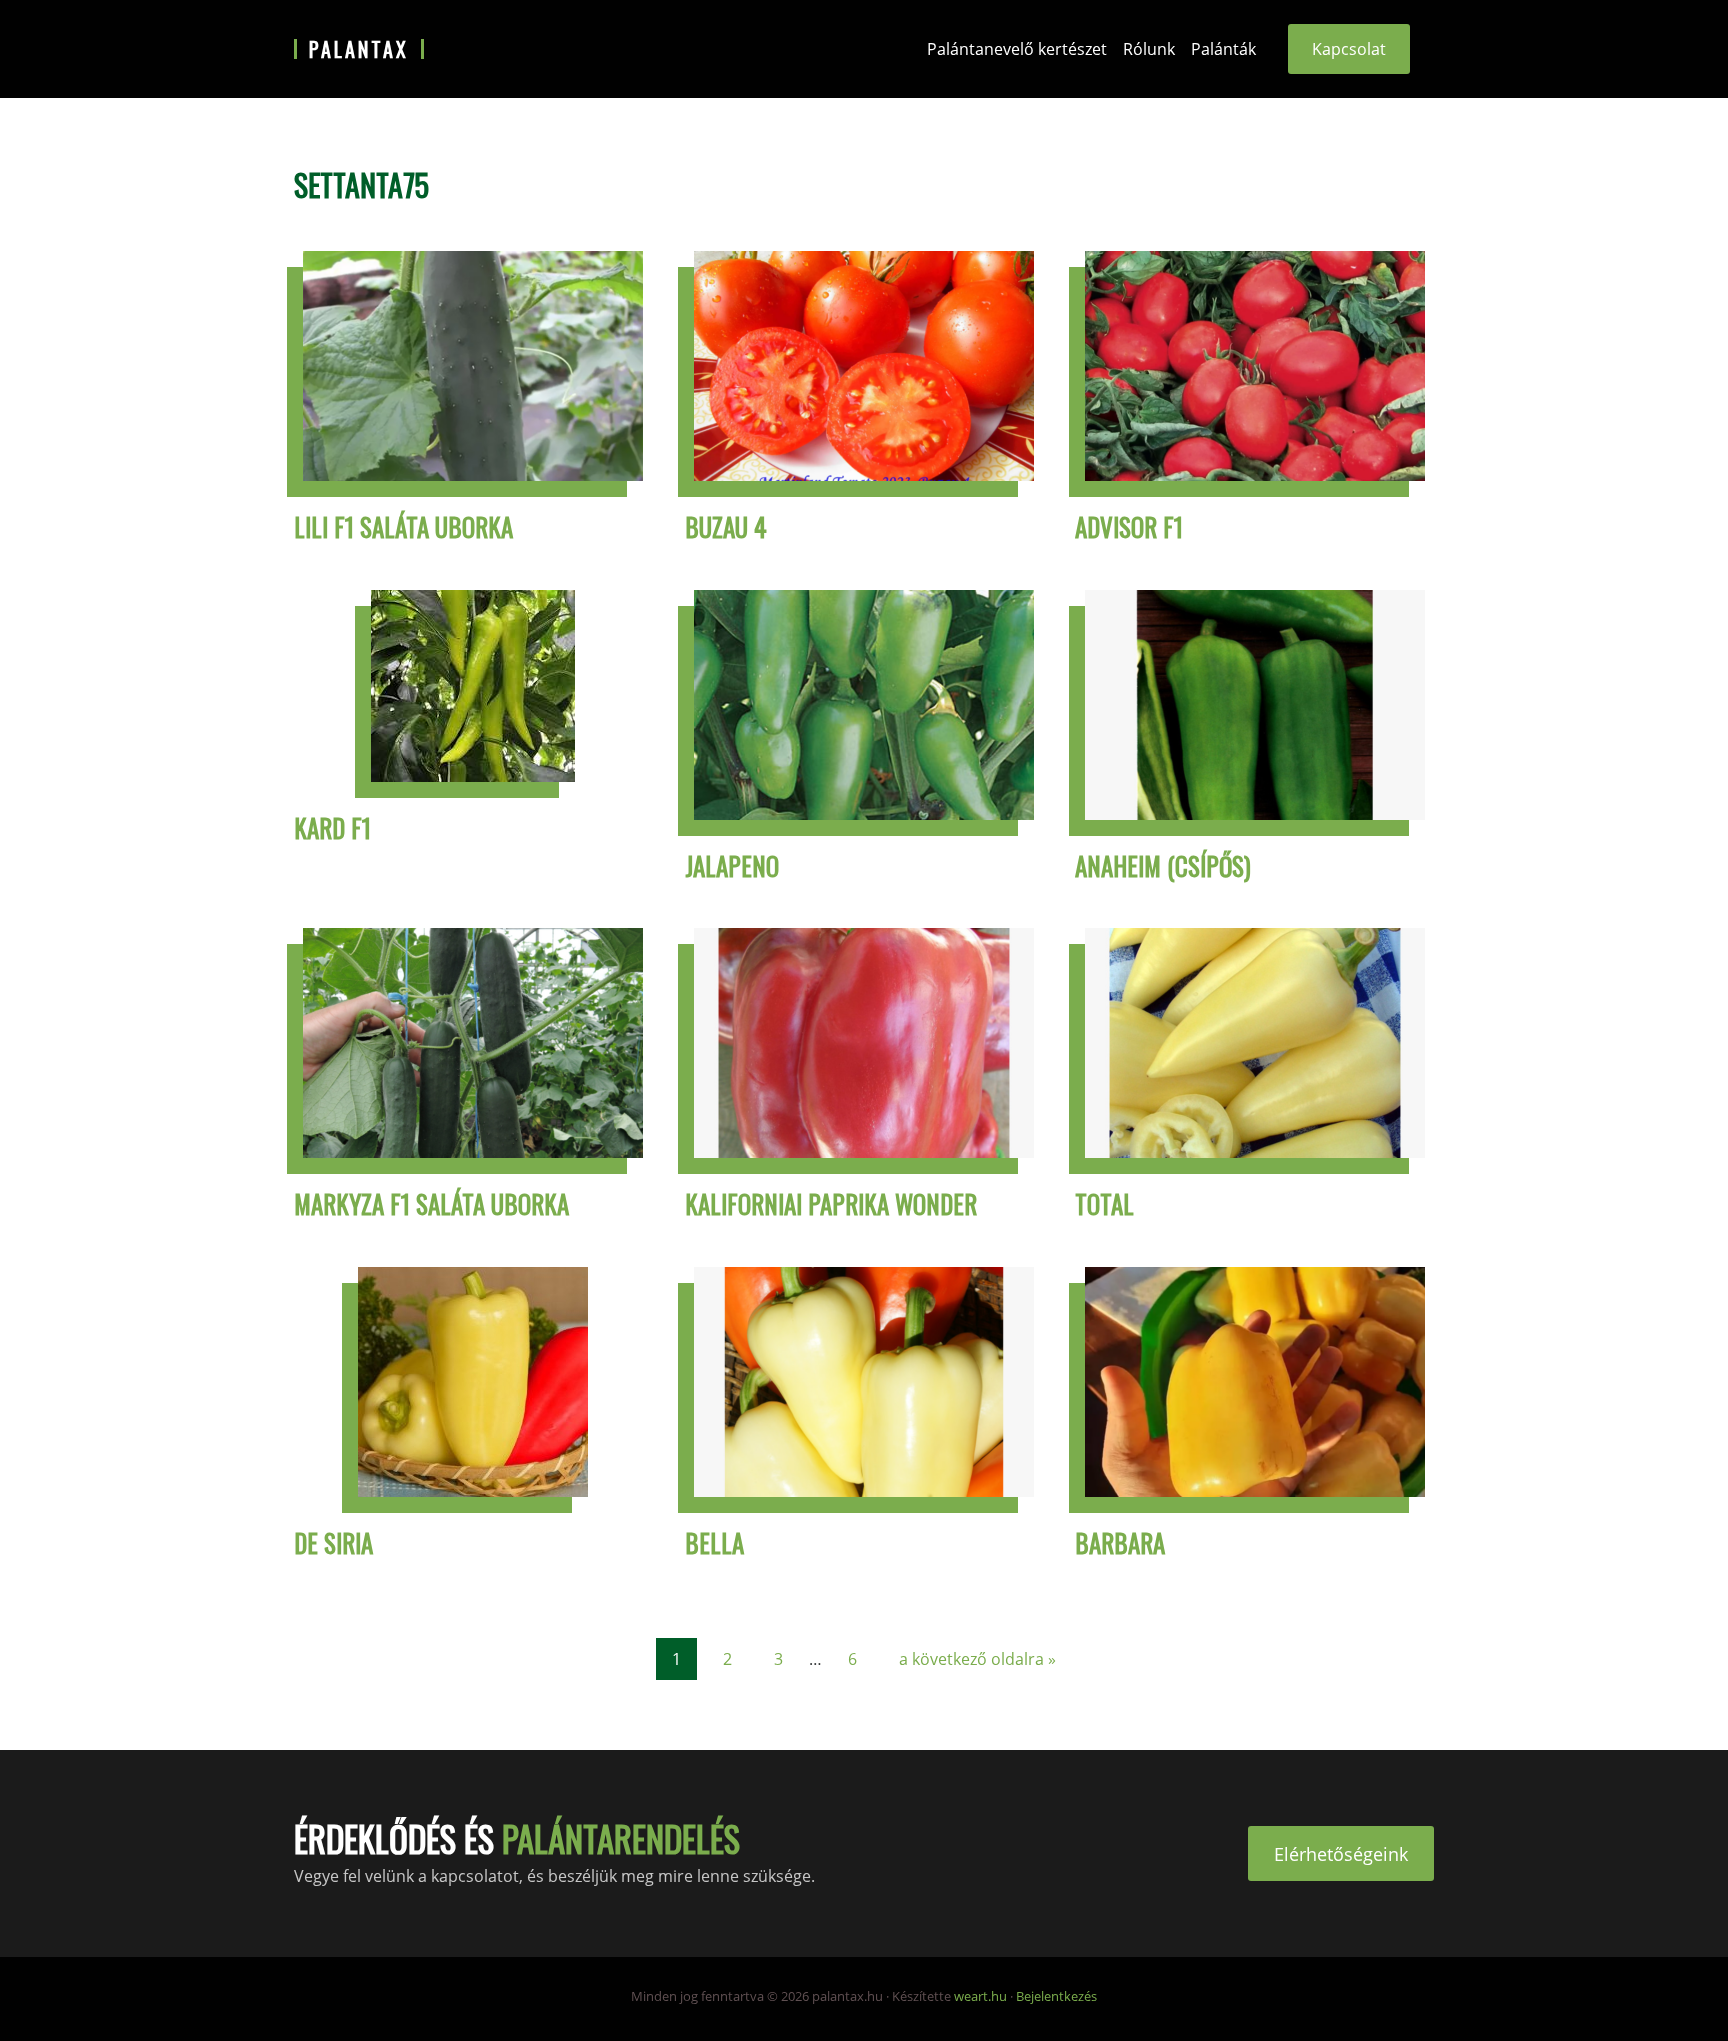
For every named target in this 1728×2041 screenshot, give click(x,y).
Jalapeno (732, 865)
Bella (714, 1542)
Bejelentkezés (1056, 1996)
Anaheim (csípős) (1163, 865)
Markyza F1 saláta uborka (431, 1203)
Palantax (359, 49)
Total (1104, 1203)
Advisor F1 (1129, 526)
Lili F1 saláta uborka (403, 526)
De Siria (333, 1542)
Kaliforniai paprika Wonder (831, 1203)
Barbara (1120, 1542)
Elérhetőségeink (1341, 1853)
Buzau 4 (726, 526)
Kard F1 (332, 827)
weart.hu (980, 1996)
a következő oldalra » (977, 1658)
